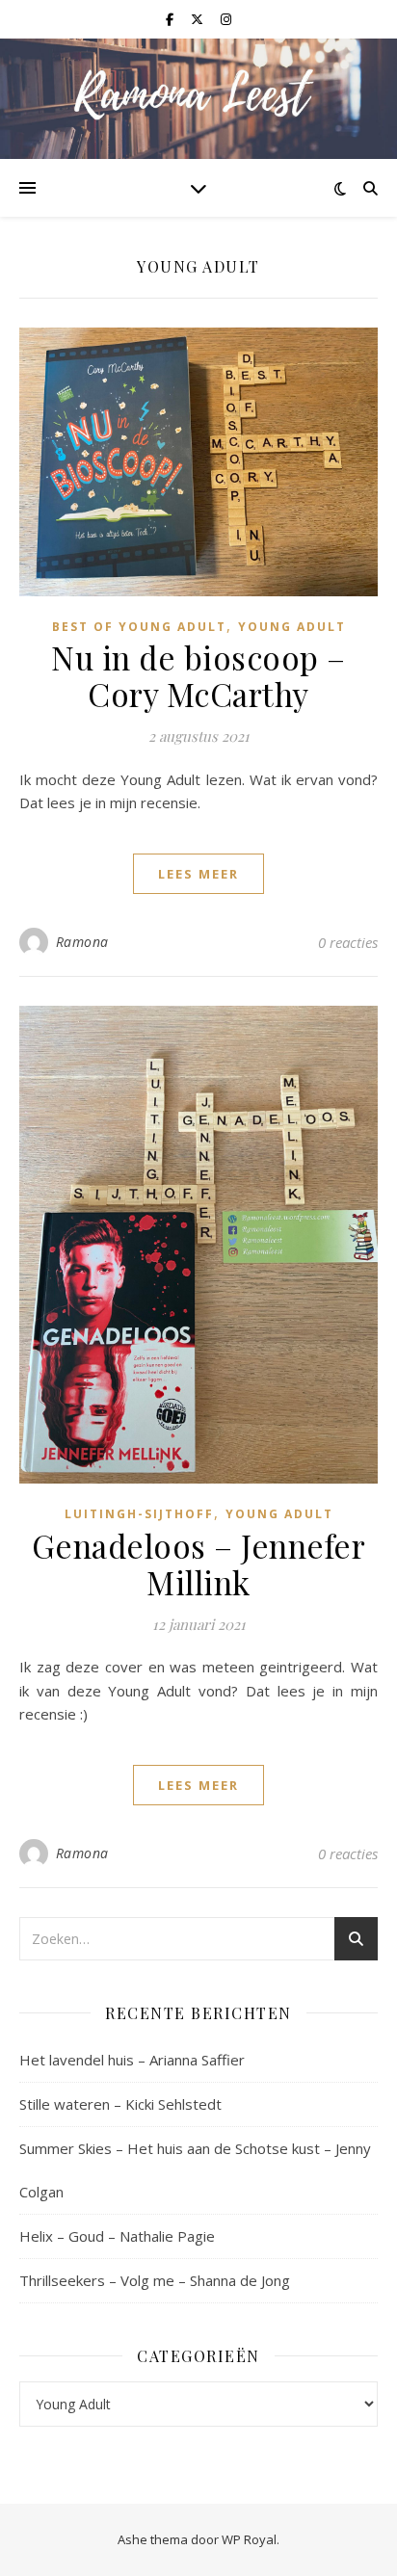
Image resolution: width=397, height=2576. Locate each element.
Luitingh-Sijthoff (139, 1514)
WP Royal (249, 2539)
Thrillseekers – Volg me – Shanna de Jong (155, 2280)
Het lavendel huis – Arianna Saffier (132, 2060)
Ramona (82, 942)
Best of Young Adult (139, 627)
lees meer (198, 874)
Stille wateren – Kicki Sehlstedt (120, 2104)
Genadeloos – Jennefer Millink (199, 1564)
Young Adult (292, 627)
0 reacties (348, 942)
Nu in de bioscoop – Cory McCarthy (198, 675)
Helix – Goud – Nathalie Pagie (117, 2236)
